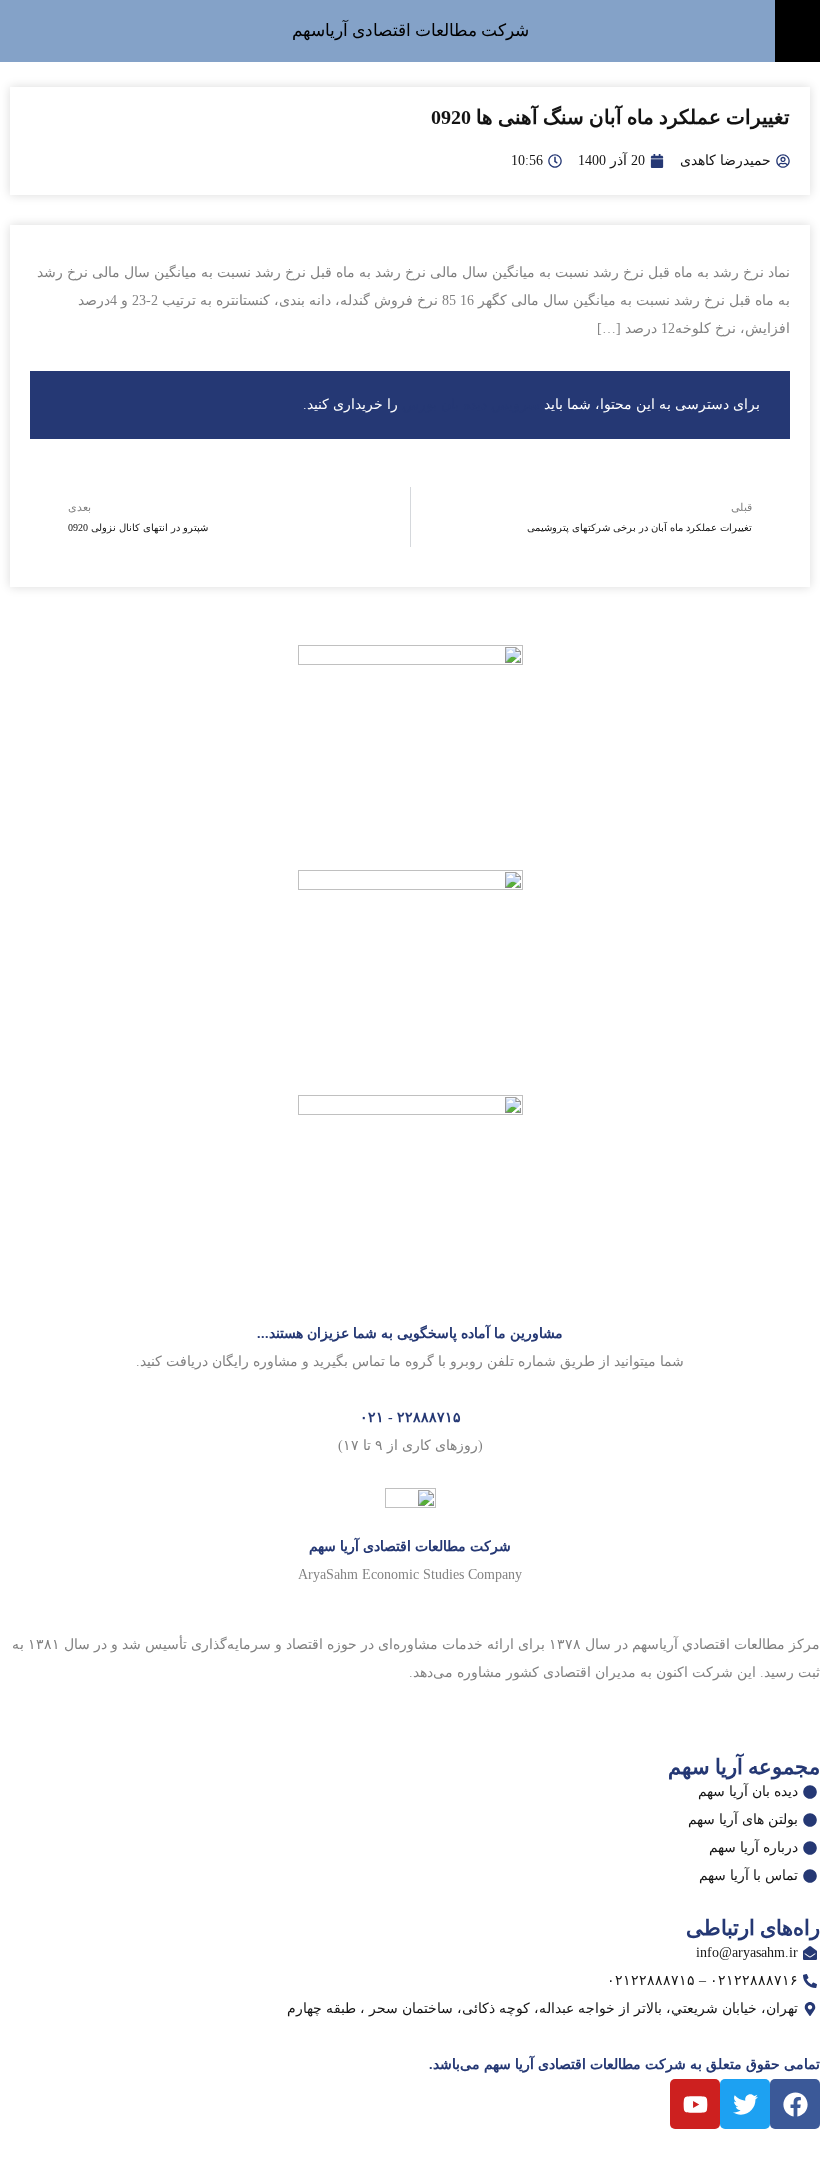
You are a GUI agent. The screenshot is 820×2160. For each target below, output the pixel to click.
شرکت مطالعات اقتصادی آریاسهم (410, 30)
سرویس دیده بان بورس (471, 404)
